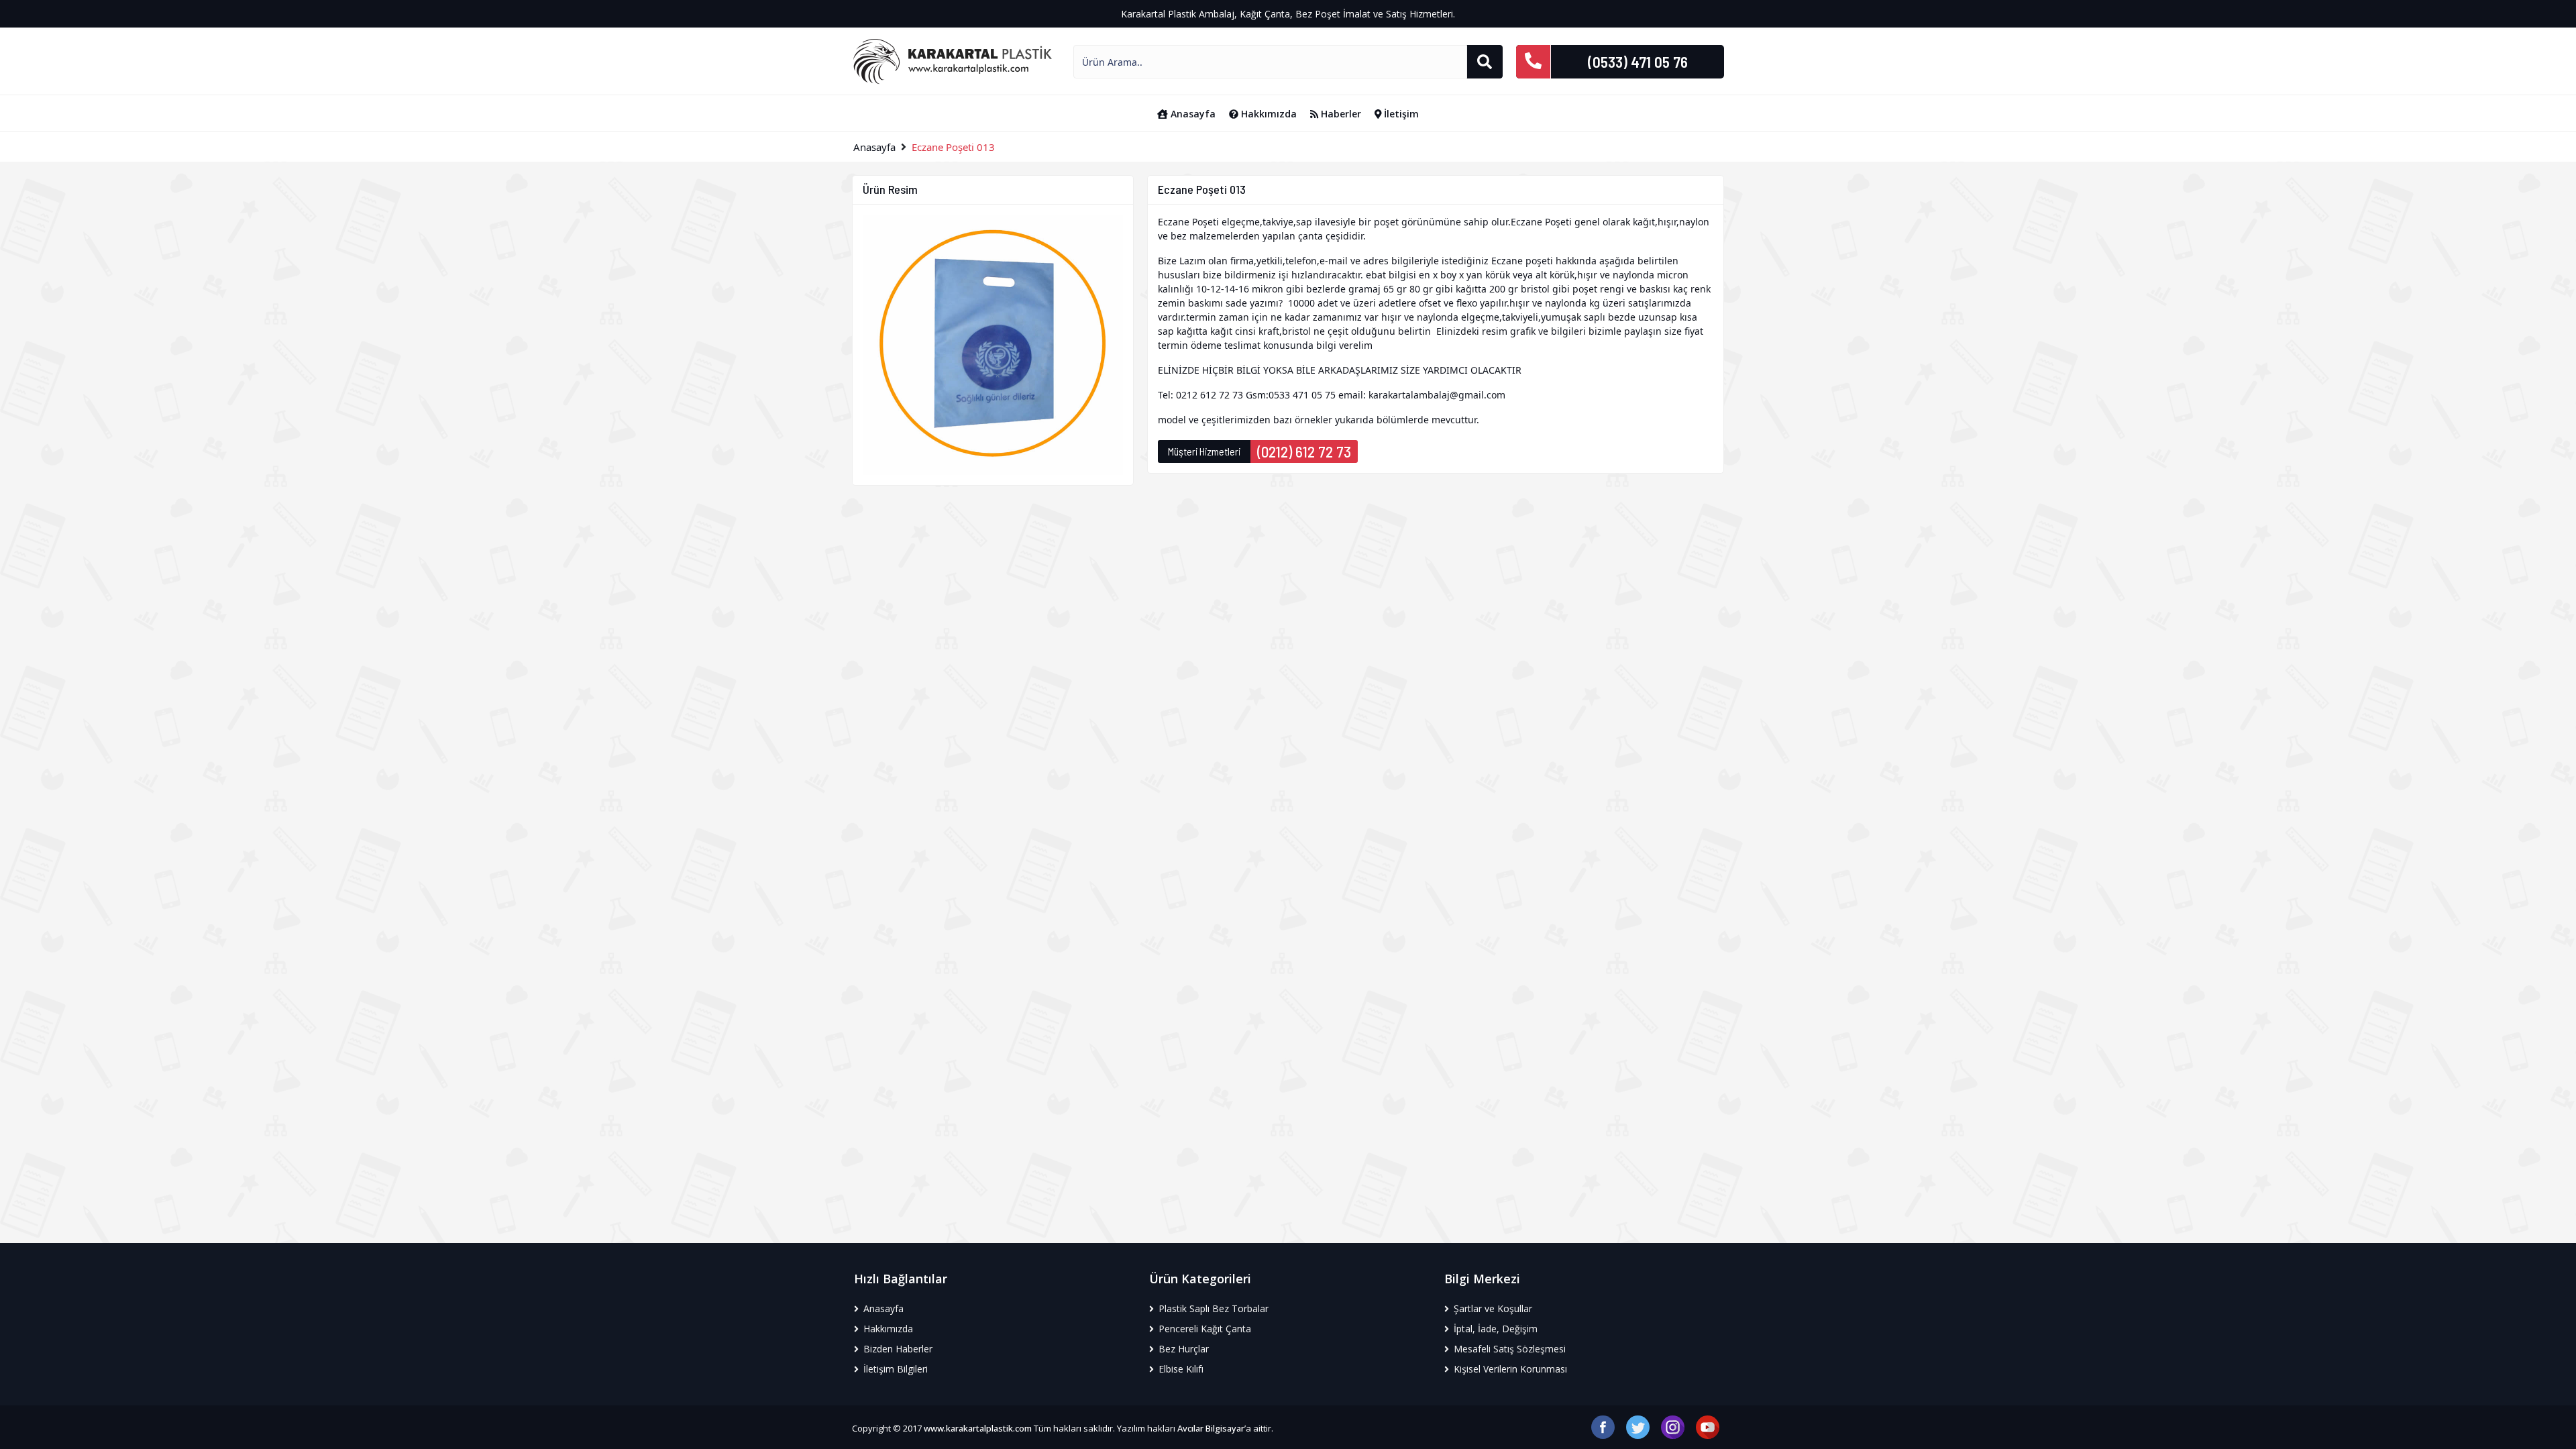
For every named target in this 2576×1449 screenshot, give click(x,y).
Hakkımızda (1268, 114)
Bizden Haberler (897, 1349)
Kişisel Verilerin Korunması (1509, 1369)
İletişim (1400, 114)
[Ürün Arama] (1485, 62)
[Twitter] (1638, 1426)
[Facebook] (1603, 1426)
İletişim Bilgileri (894, 1369)
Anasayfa (1192, 114)
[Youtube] (1708, 1426)
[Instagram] (1673, 1426)
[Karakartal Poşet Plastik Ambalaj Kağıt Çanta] (953, 60)
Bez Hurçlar (1182, 1349)
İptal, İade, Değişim (1494, 1329)
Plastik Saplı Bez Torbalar (1212, 1308)
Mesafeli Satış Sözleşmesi (1508, 1349)
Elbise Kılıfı (1180, 1369)
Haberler (1340, 114)
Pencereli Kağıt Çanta (1203, 1329)
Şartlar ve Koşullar (1492, 1308)
